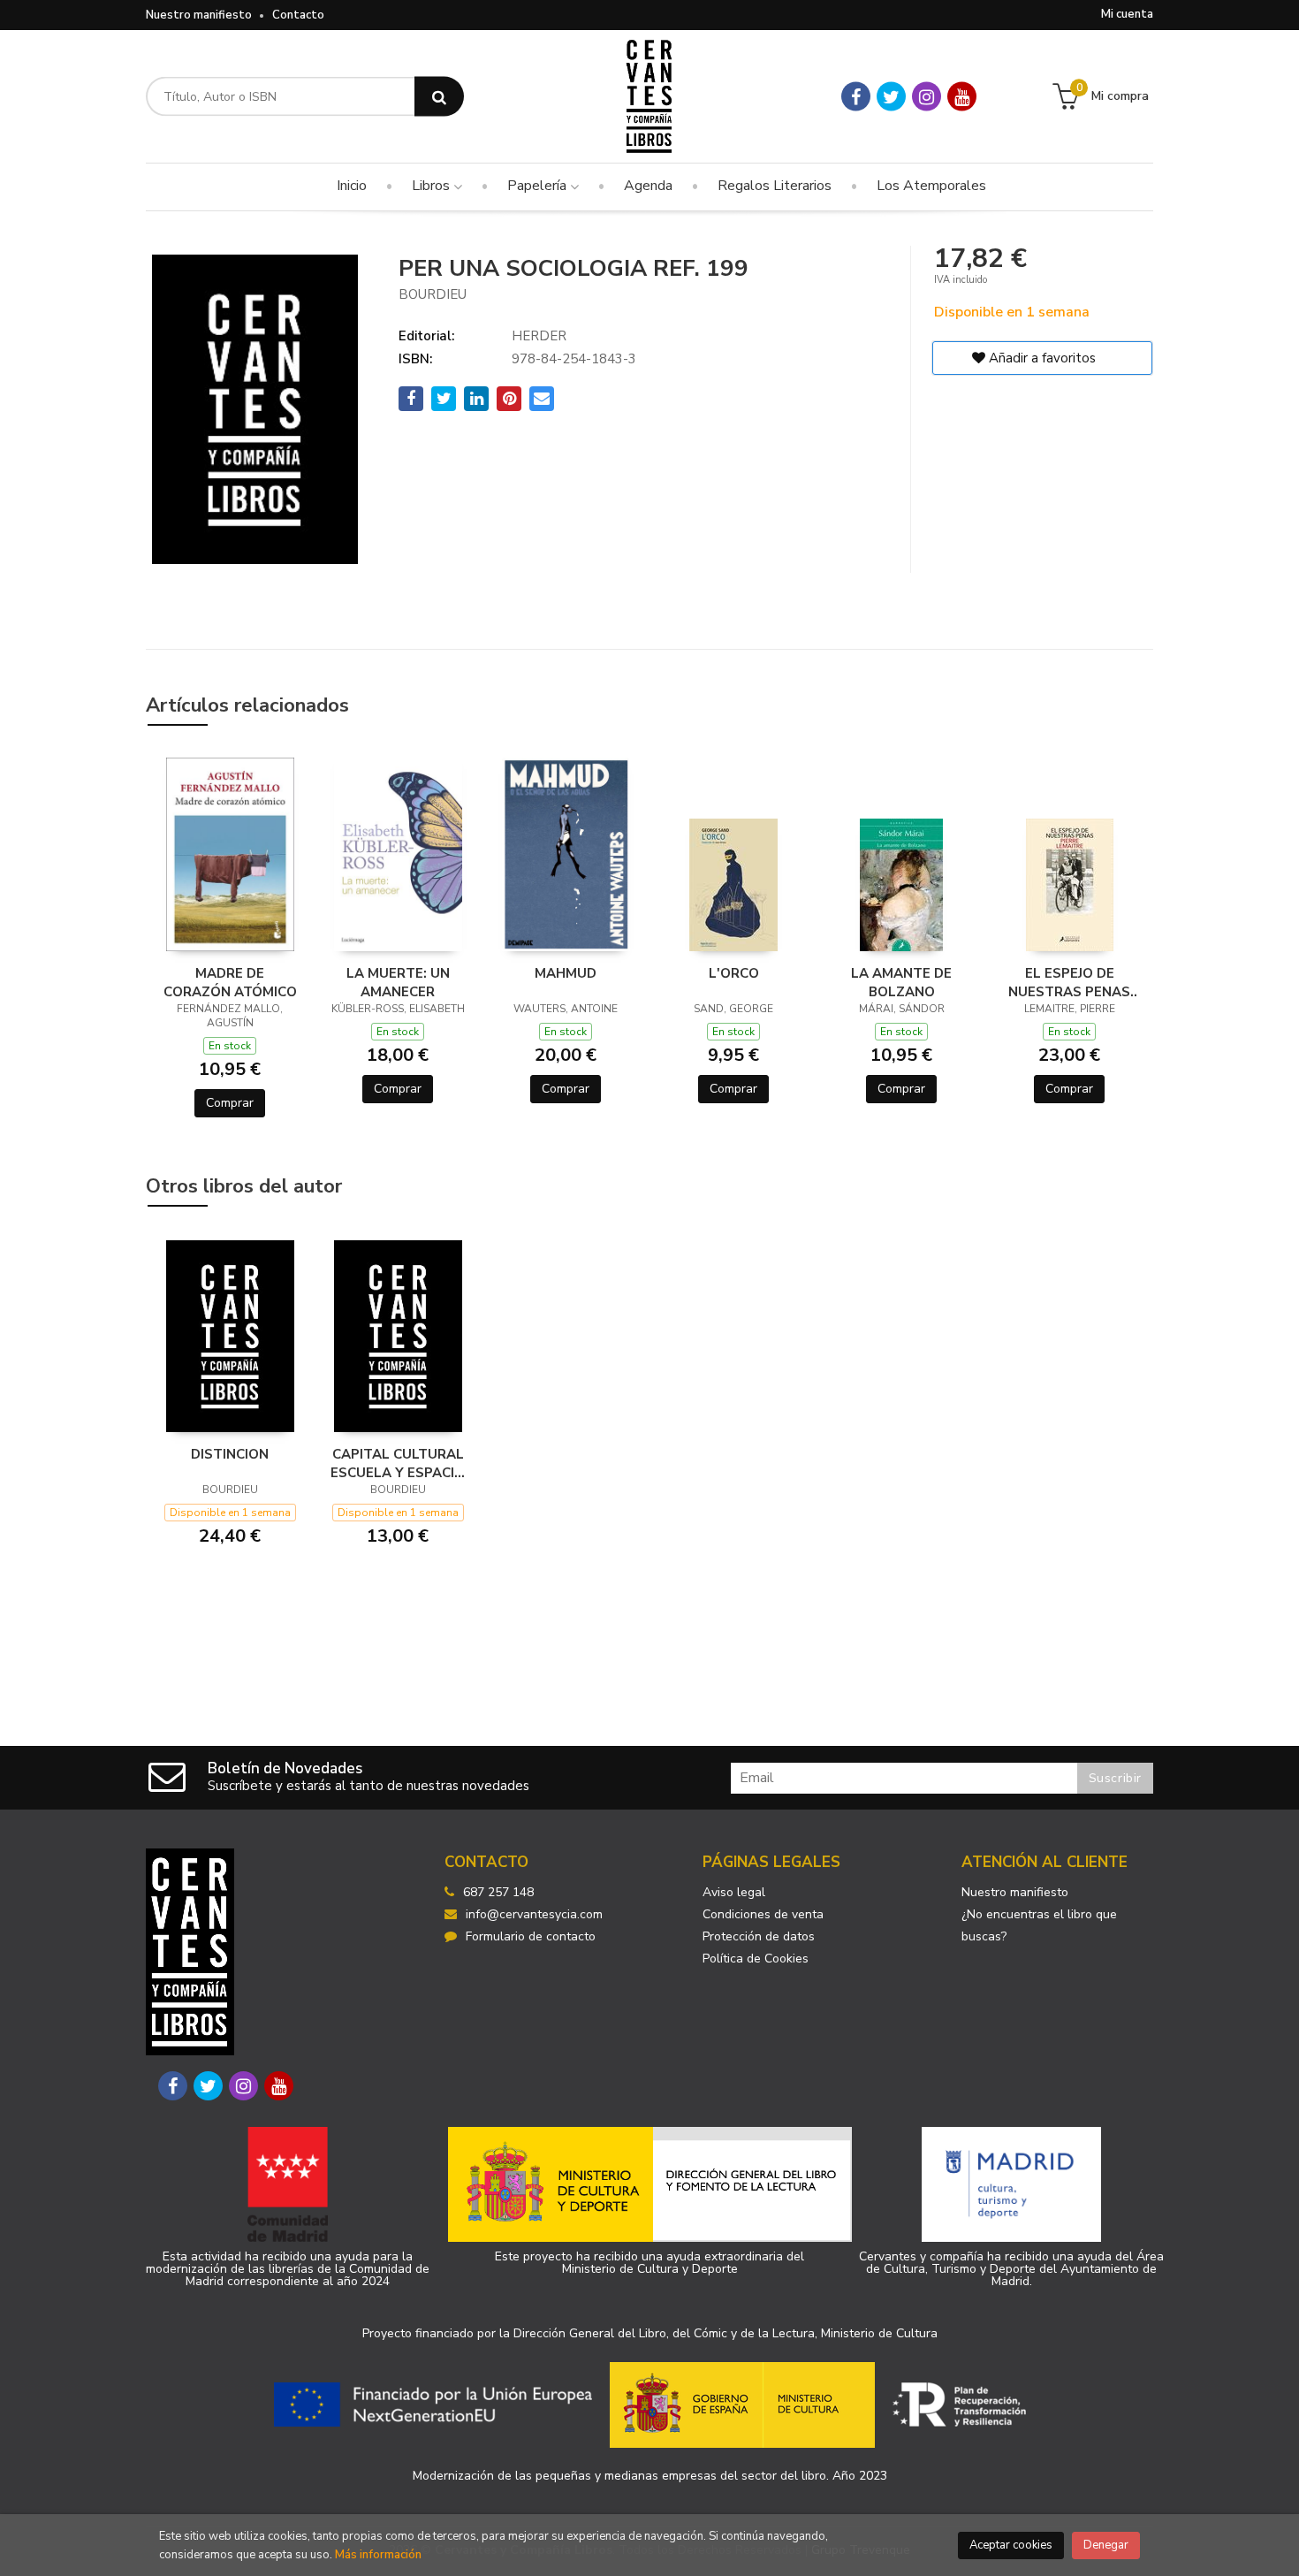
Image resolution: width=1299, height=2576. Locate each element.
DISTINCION (230, 1454)
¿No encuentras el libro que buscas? (1039, 1925)
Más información (378, 2555)
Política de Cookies (756, 1959)
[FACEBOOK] (856, 97)
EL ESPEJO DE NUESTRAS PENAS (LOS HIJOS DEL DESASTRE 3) (1069, 982)
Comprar (230, 1103)
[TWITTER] (891, 97)
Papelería (539, 186)
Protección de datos (759, 1936)
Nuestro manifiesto (199, 15)
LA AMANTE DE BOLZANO (901, 982)
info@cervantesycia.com (534, 1914)
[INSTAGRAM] (927, 97)
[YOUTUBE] (962, 97)
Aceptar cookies (1011, 2545)
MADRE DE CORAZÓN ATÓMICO (230, 982)
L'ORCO (734, 973)
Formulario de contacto (531, 1936)
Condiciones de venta (763, 1914)
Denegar (1106, 2545)
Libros (433, 186)
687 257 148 (498, 1892)
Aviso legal (734, 1892)
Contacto (298, 15)
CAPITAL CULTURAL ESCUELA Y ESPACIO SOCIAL (398, 1463)
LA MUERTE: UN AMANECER (398, 982)
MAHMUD (566, 973)
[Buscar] (439, 97)
